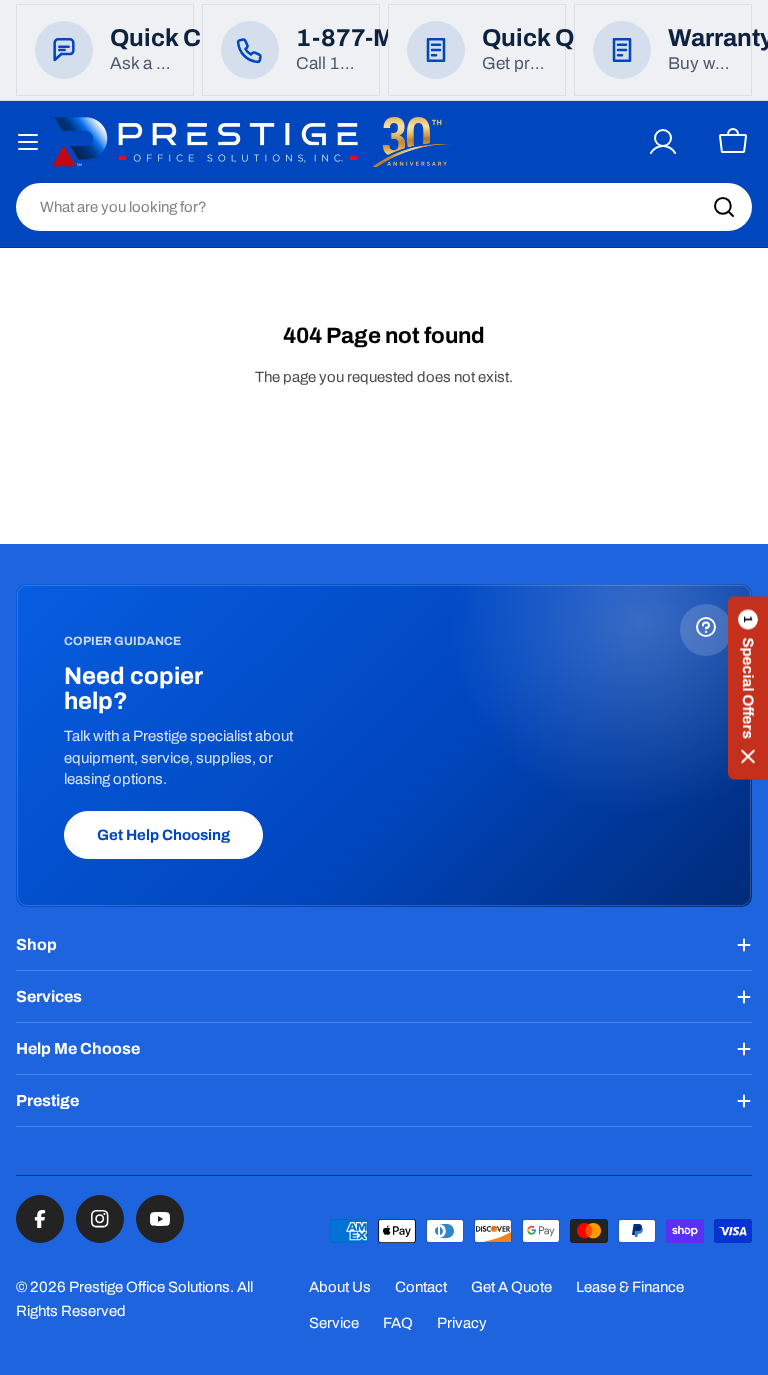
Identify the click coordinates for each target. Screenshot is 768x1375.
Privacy (462, 1323)
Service (334, 1323)
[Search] (724, 207)
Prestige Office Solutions (149, 1287)
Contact (421, 1287)
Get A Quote (511, 1287)
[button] (748, 687)
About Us (340, 1287)
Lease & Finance (630, 1287)
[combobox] (384, 207)
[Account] (663, 142)
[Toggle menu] (28, 142)
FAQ (398, 1323)
